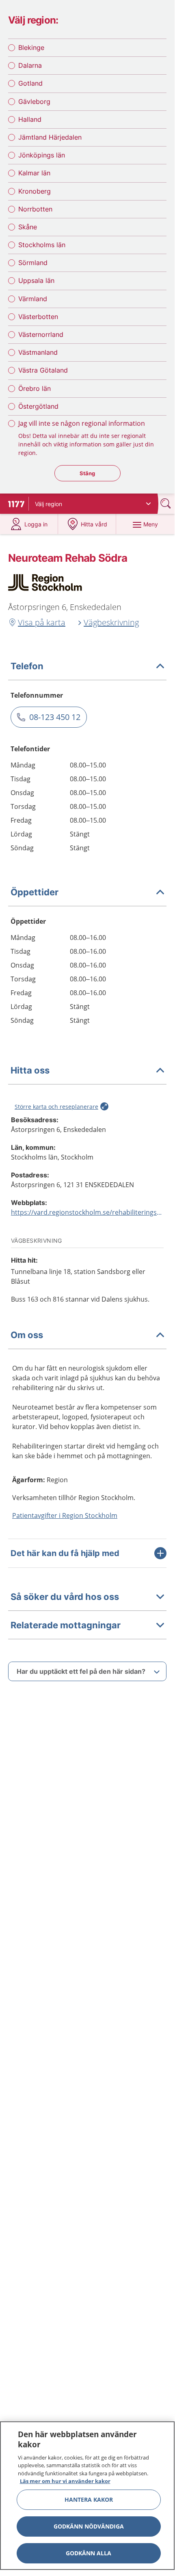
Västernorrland (41, 334)
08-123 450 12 (55, 717)
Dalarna (30, 65)
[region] (87, 2496)
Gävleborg (34, 101)
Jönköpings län (42, 155)
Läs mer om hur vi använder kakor (65, 2481)
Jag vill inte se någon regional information (82, 423)
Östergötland (38, 406)
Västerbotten (38, 317)
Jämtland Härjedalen (50, 137)
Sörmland (33, 263)
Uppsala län (36, 280)
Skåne (28, 227)
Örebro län (35, 388)
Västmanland (38, 352)
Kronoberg (35, 191)
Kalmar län (34, 173)
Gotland (30, 83)
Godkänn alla (89, 2553)
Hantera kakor (89, 2499)
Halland (30, 119)
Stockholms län (42, 245)
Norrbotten (35, 209)
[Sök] (166, 503)
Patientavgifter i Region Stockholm (65, 1515)
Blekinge (31, 47)
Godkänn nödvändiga (89, 2526)
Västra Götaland (43, 370)
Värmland (33, 299)
